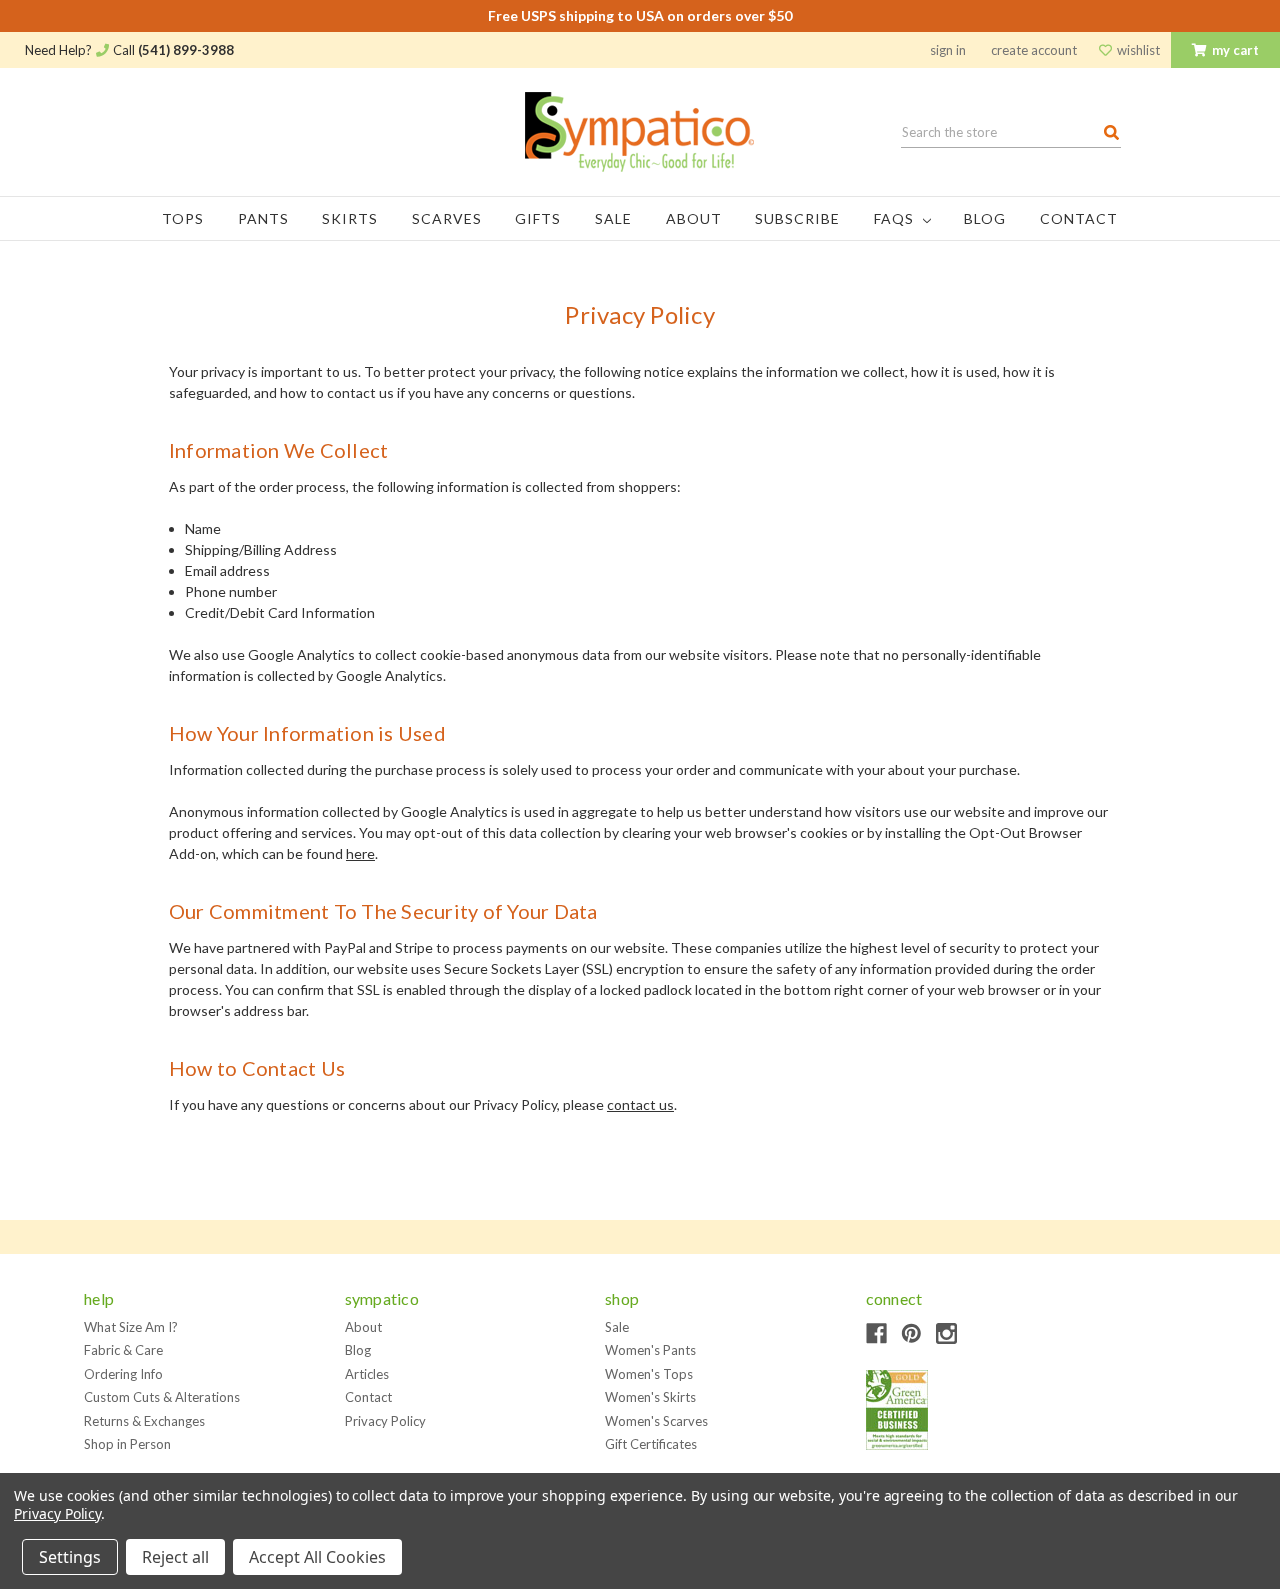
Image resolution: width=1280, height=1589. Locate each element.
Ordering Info (123, 1374)
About (694, 218)
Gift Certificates (651, 1444)
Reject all (175, 1557)
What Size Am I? (131, 1327)
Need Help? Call (129, 50)
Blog (985, 218)
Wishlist (1137, 50)
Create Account (1034, 50)
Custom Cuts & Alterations (162, 1397)
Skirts (350, 218)
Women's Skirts (650, 1397)
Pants (263, 218)
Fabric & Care (123, 1350)
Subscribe (797, 218)
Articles (367, 1374)
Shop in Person (127, 1444)
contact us (640, 1104)
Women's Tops (649, 1374)
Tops (183, 218)
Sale (613, 218)
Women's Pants (650, 1350)
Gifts (538, 218)
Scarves (447, 218)
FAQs (896, 218)
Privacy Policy (385, 1421)
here (360, 853)
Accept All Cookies (317, 1557)
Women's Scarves (656, 1421)
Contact (1079, 218)
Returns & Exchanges (144, 1421)
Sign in (948, 50)
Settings (70, 1557)
